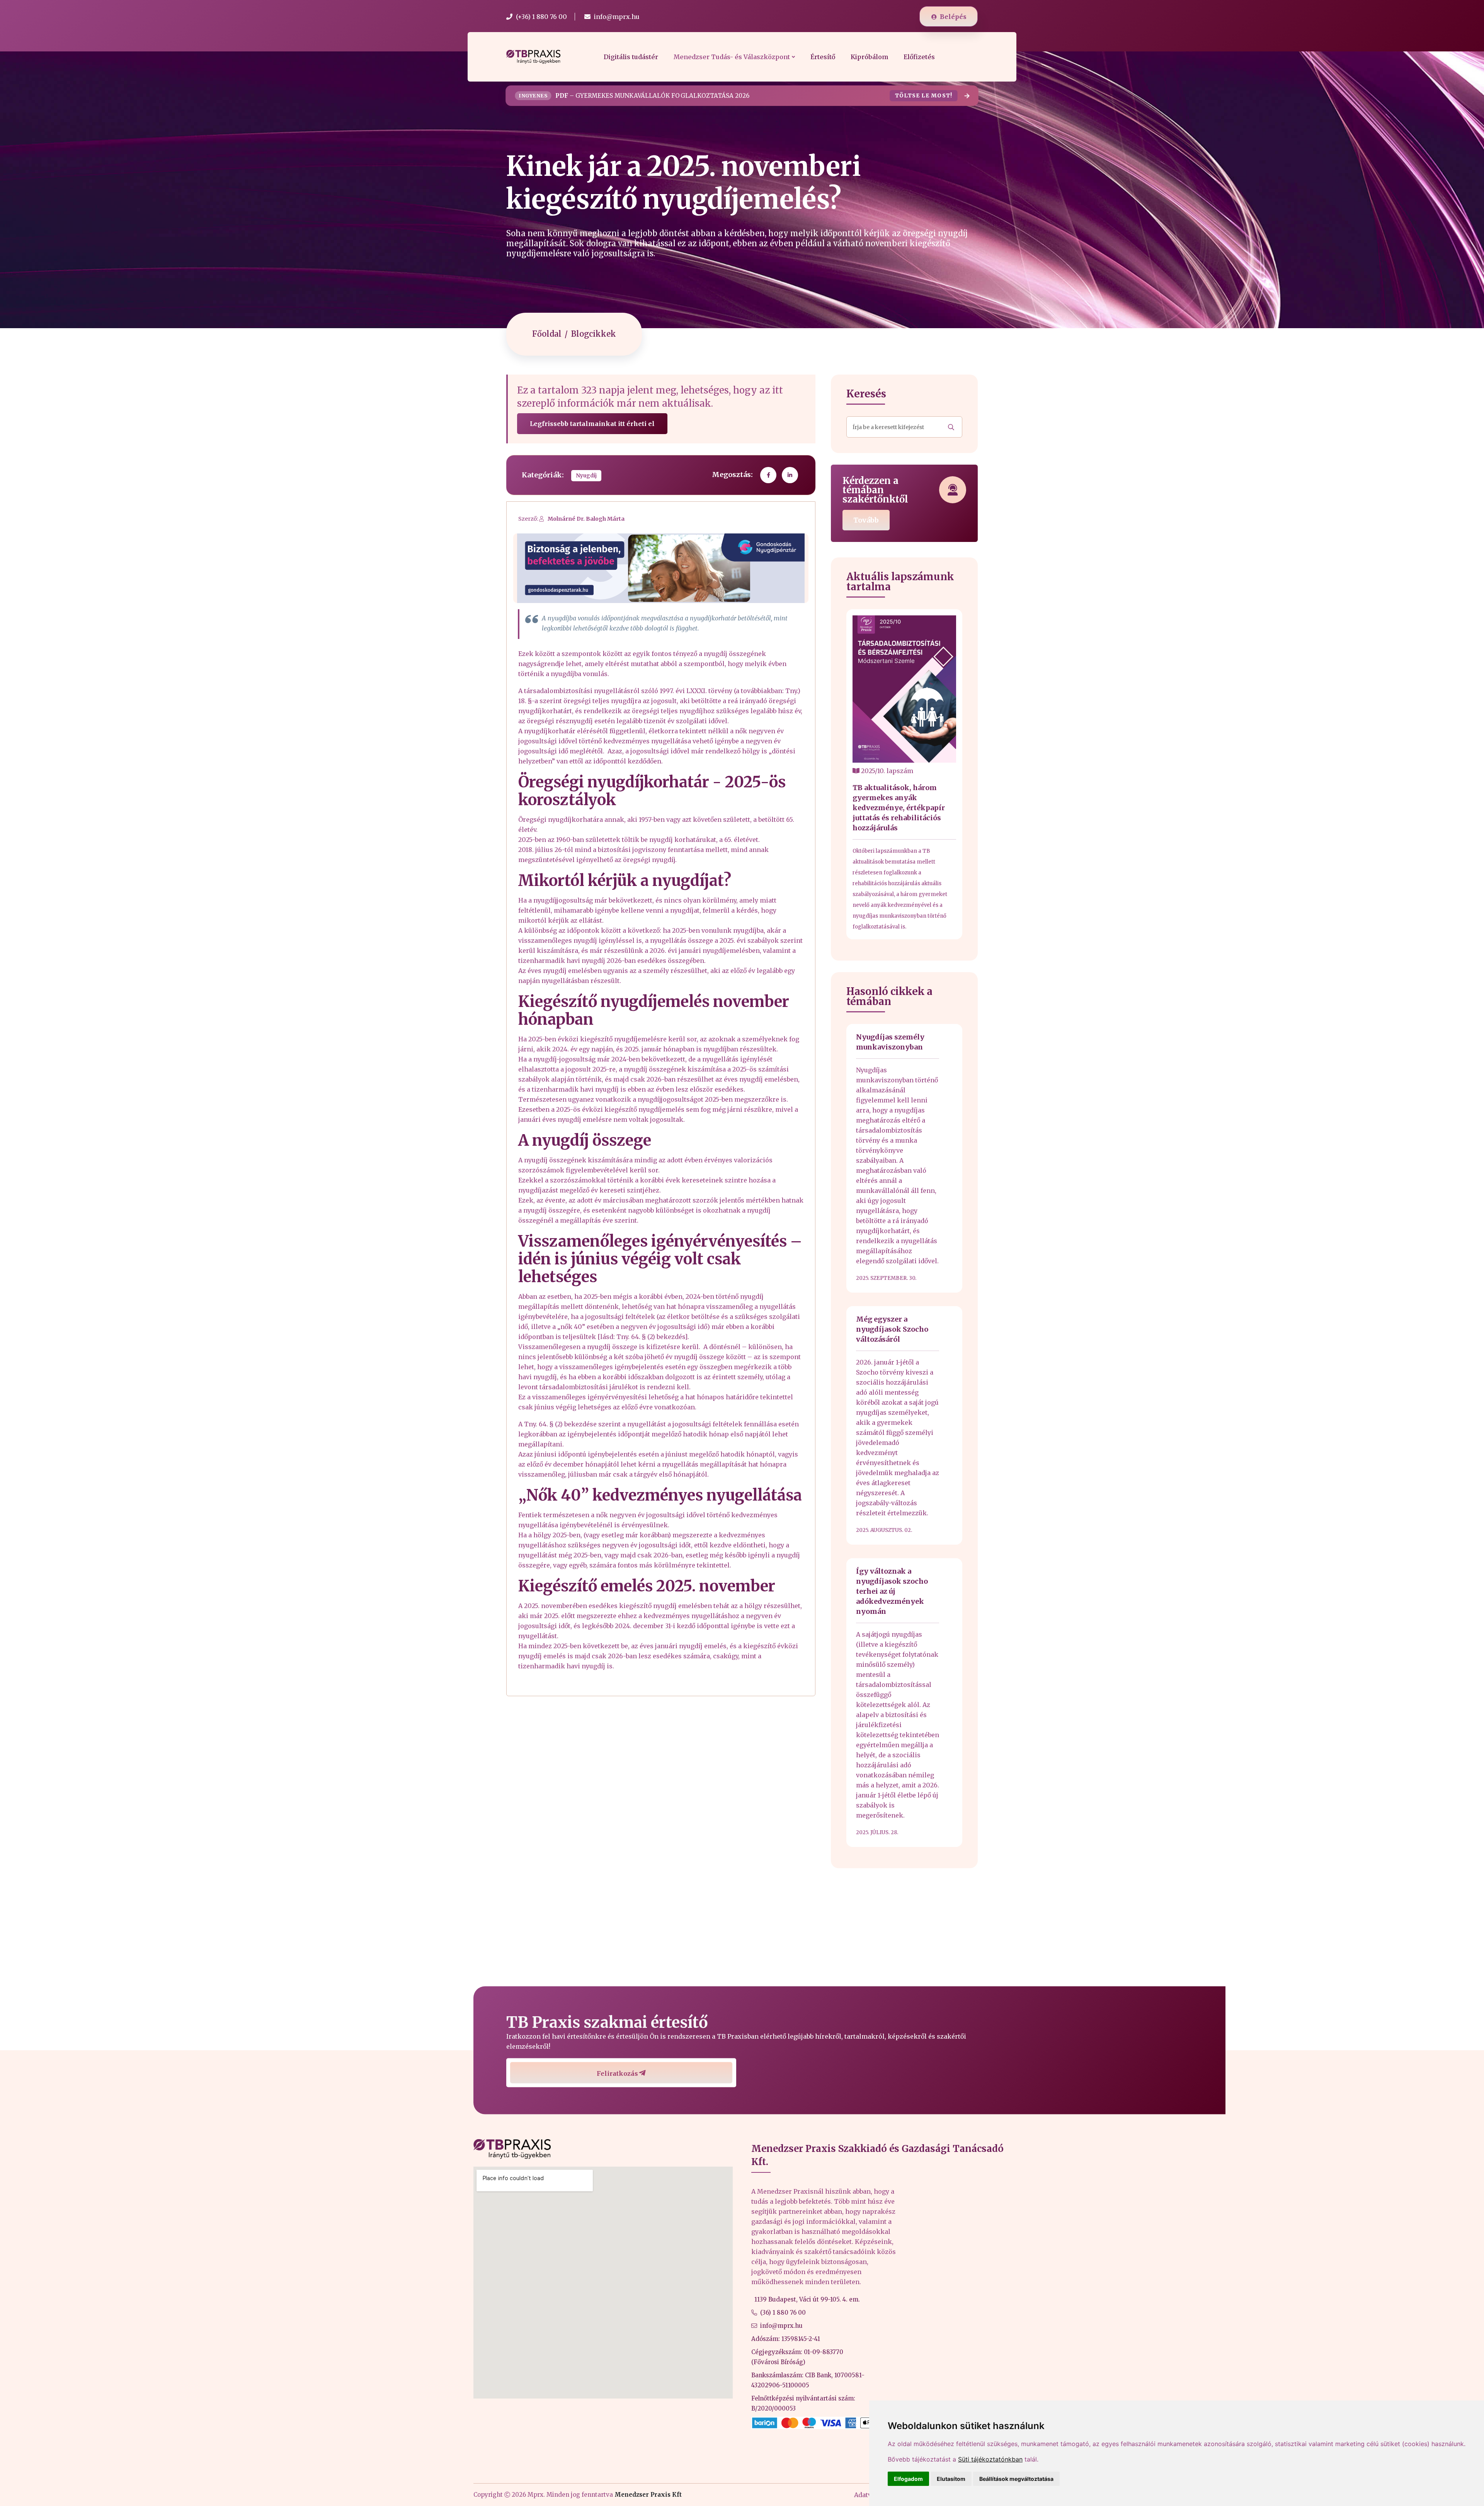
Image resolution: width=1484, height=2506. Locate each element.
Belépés (953, 17)
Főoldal (547, 334)
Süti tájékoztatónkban (990, 2459)
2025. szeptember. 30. (886, 1278)
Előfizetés (919, 57)
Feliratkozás (617, 2073)
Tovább (866, 520)
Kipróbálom (869, 57)
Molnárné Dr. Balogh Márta (586, 519)
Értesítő (823, 57)
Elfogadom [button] (908, 2479)
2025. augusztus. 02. (884, 1530)
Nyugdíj (586, 476)
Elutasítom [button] (951, 2479)
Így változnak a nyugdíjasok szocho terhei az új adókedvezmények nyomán (892, 1591)
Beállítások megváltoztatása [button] (1016, 2479)
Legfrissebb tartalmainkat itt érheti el (592, 424)
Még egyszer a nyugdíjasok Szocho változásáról (892, 1329)
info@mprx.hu (781, 2326)
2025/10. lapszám (886, 771)
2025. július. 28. (877, 1832)
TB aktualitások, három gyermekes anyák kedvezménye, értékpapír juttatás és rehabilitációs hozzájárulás (899, 808)
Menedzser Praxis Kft (648, 2495)
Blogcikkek (594, 334)
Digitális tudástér (631, 57)
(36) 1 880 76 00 (783, 2313)
